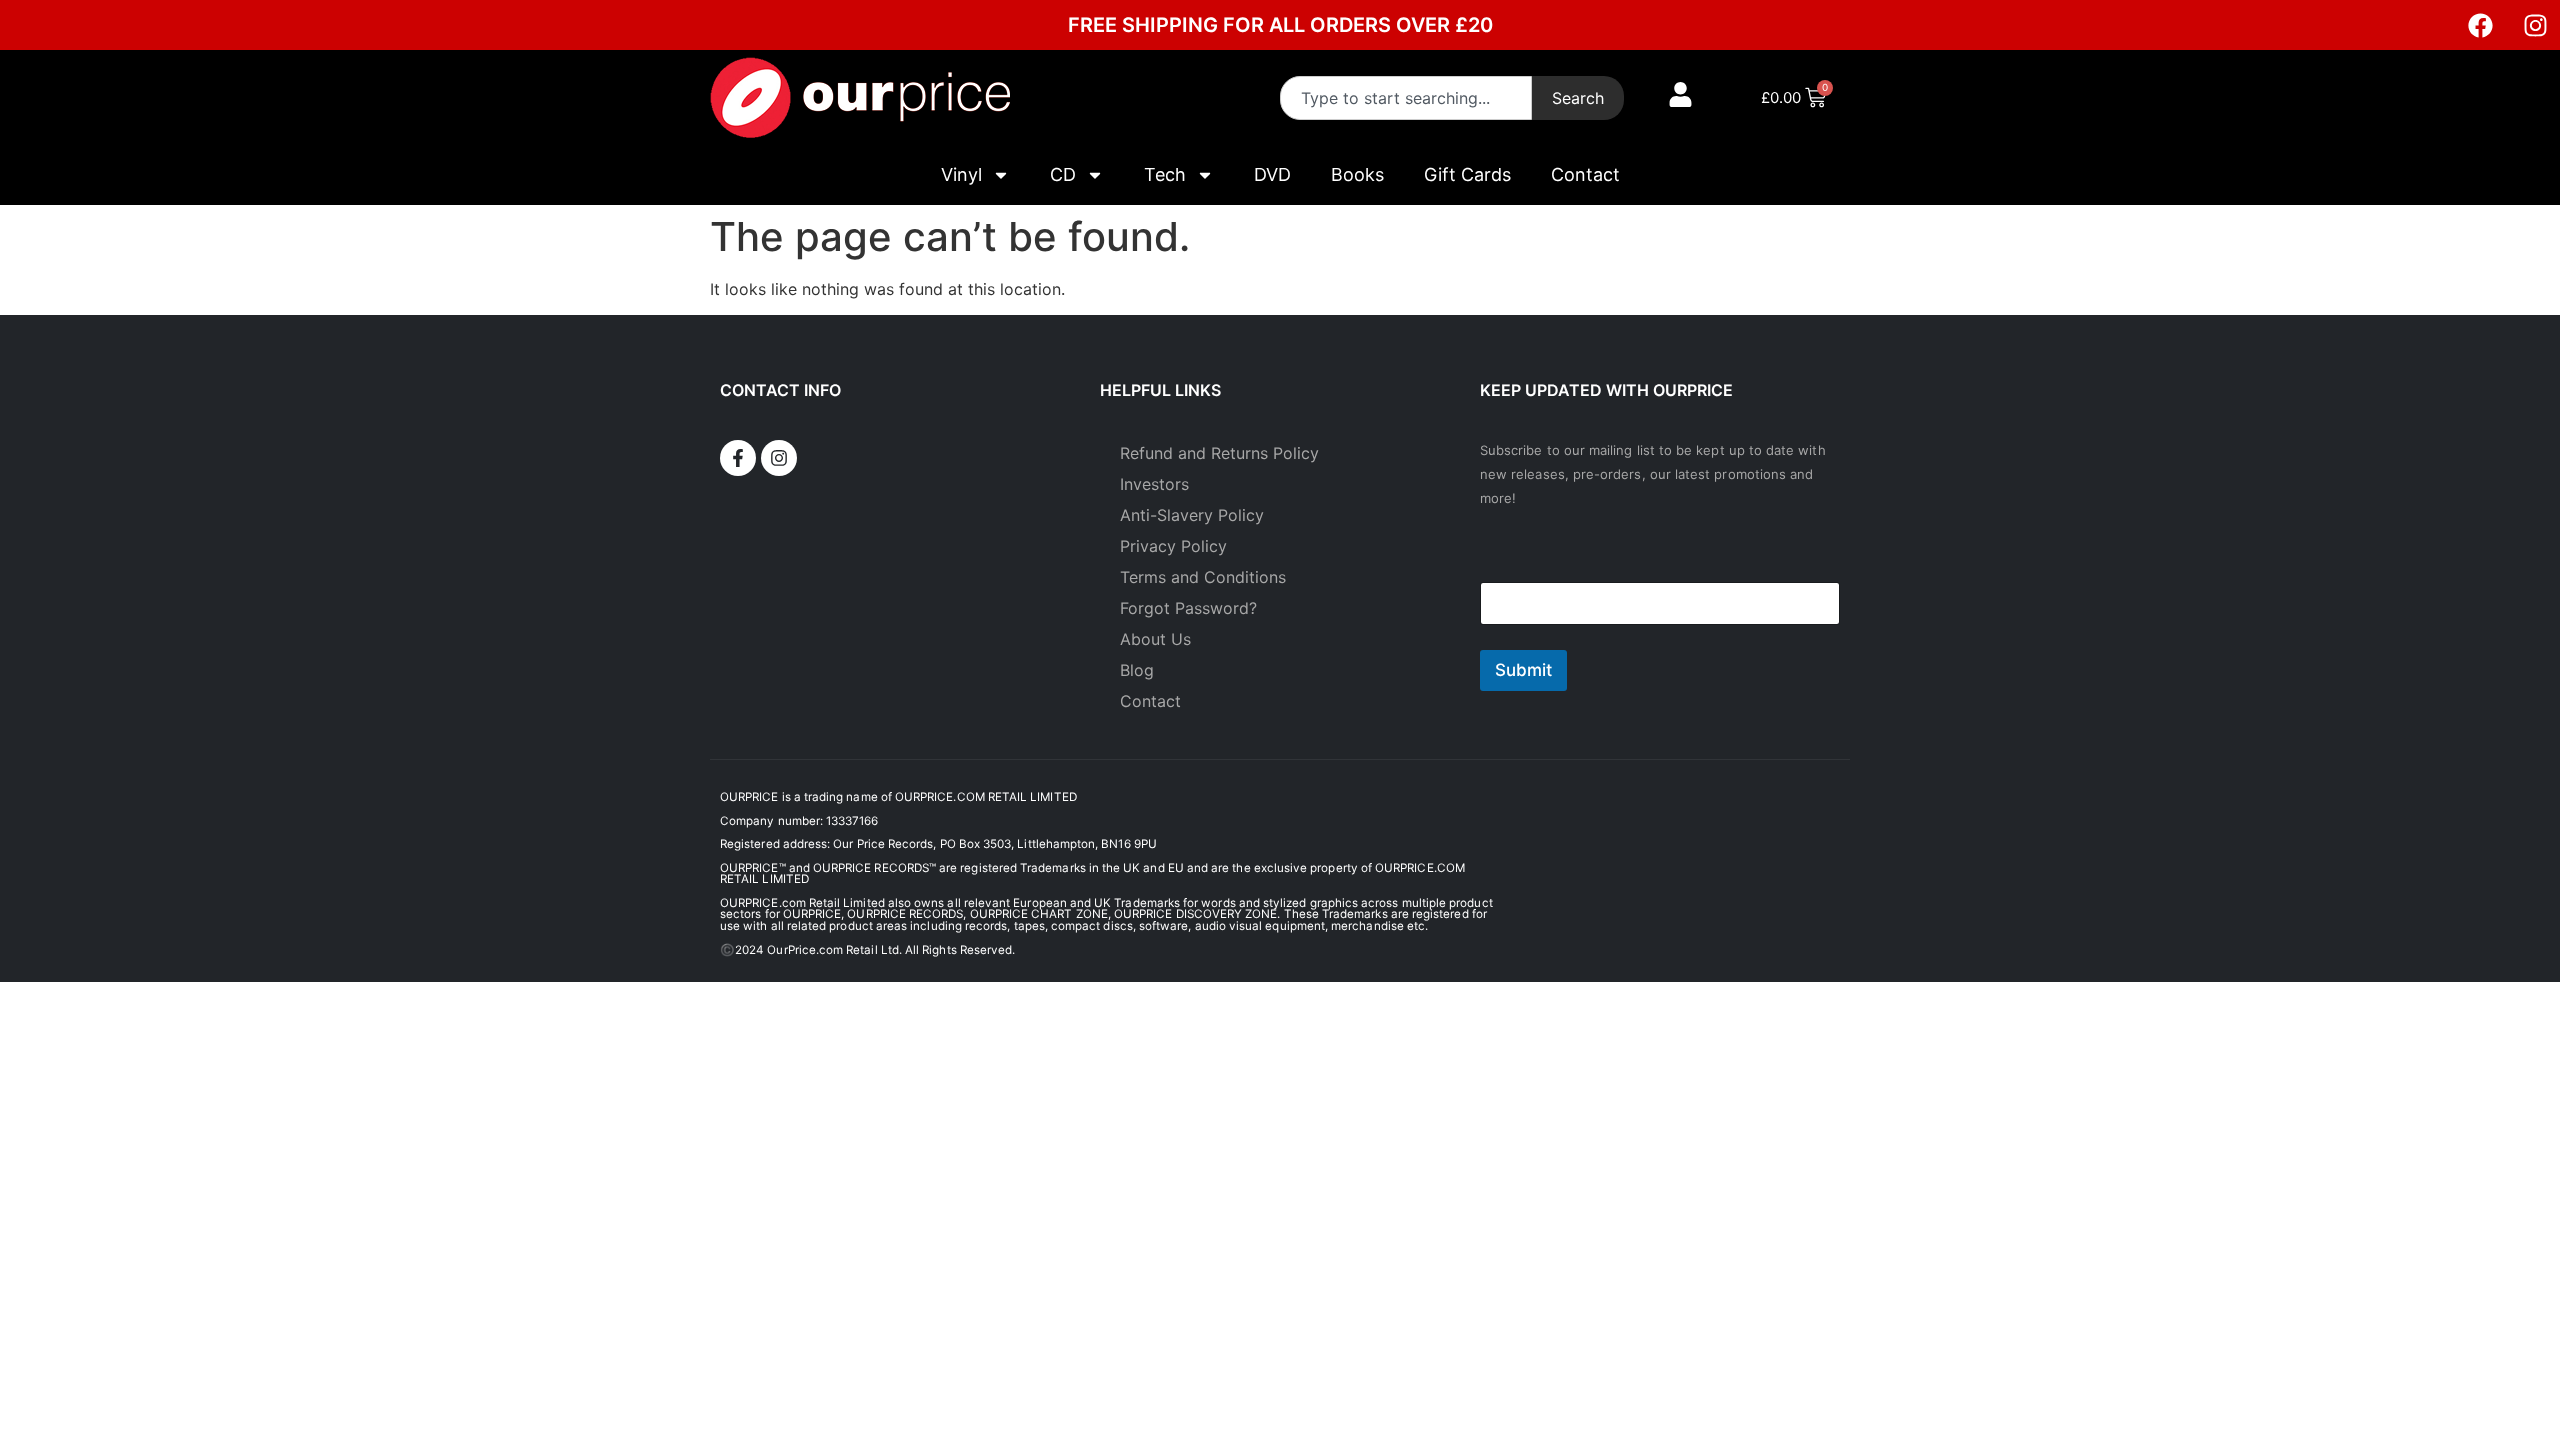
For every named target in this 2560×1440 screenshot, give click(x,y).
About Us (1155, 639)
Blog (1137, 670)
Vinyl (961, 174)
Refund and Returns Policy (1219, 453)
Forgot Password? (1188, 608)
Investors (1154, 484)
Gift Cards (1467, 174)
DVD (1272, 174)
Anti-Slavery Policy (1192, 515)
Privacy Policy (1173, 546)
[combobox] (1406, 98)
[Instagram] (2535, 25)
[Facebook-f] (738, 458)
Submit (1523, 670)
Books (1357, 174)
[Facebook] (2480, 25)
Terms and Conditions (1203, 577)
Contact (1585, 174)
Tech (1165, 174)
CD (1063, 174)
